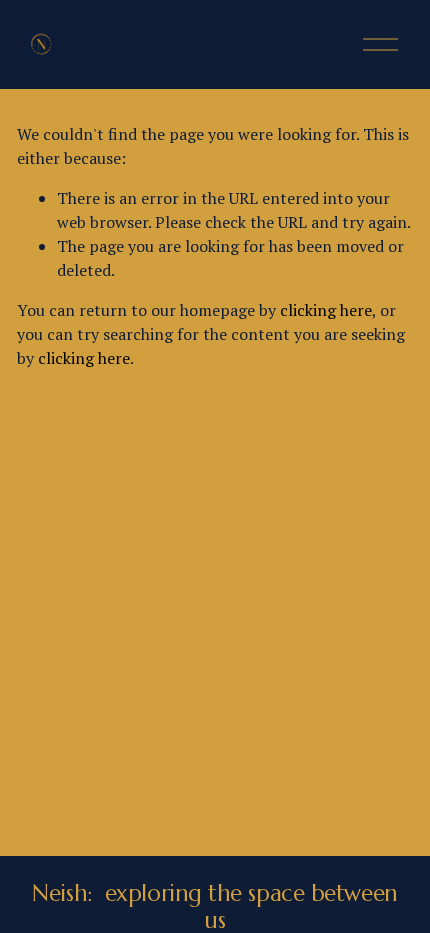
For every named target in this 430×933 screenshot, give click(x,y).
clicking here (326, 310)
